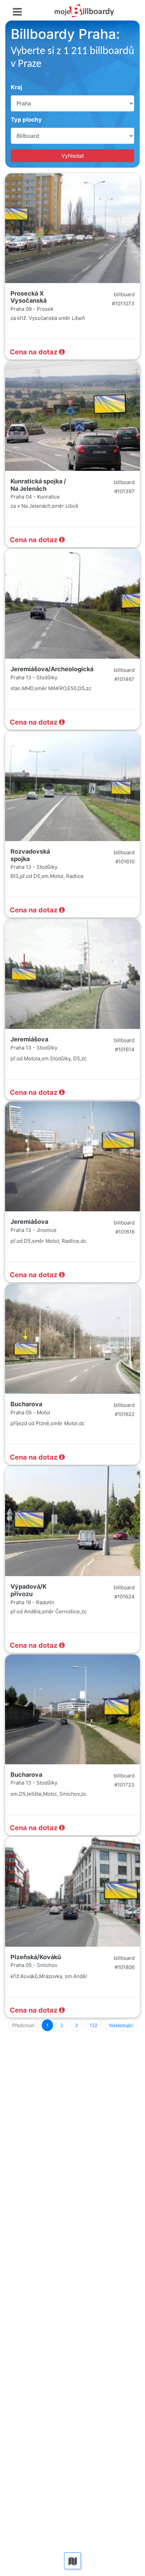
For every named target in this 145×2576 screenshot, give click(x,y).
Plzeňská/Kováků (36, 1957)
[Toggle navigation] (17, 12)
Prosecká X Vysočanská (28, 297)
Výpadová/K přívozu (28, 1590)
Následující (121, 2025)
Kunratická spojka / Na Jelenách (38, 485)
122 (94, 2025)
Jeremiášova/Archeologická (52, 669)
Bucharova (26, 1404)
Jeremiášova (29, 1039)
